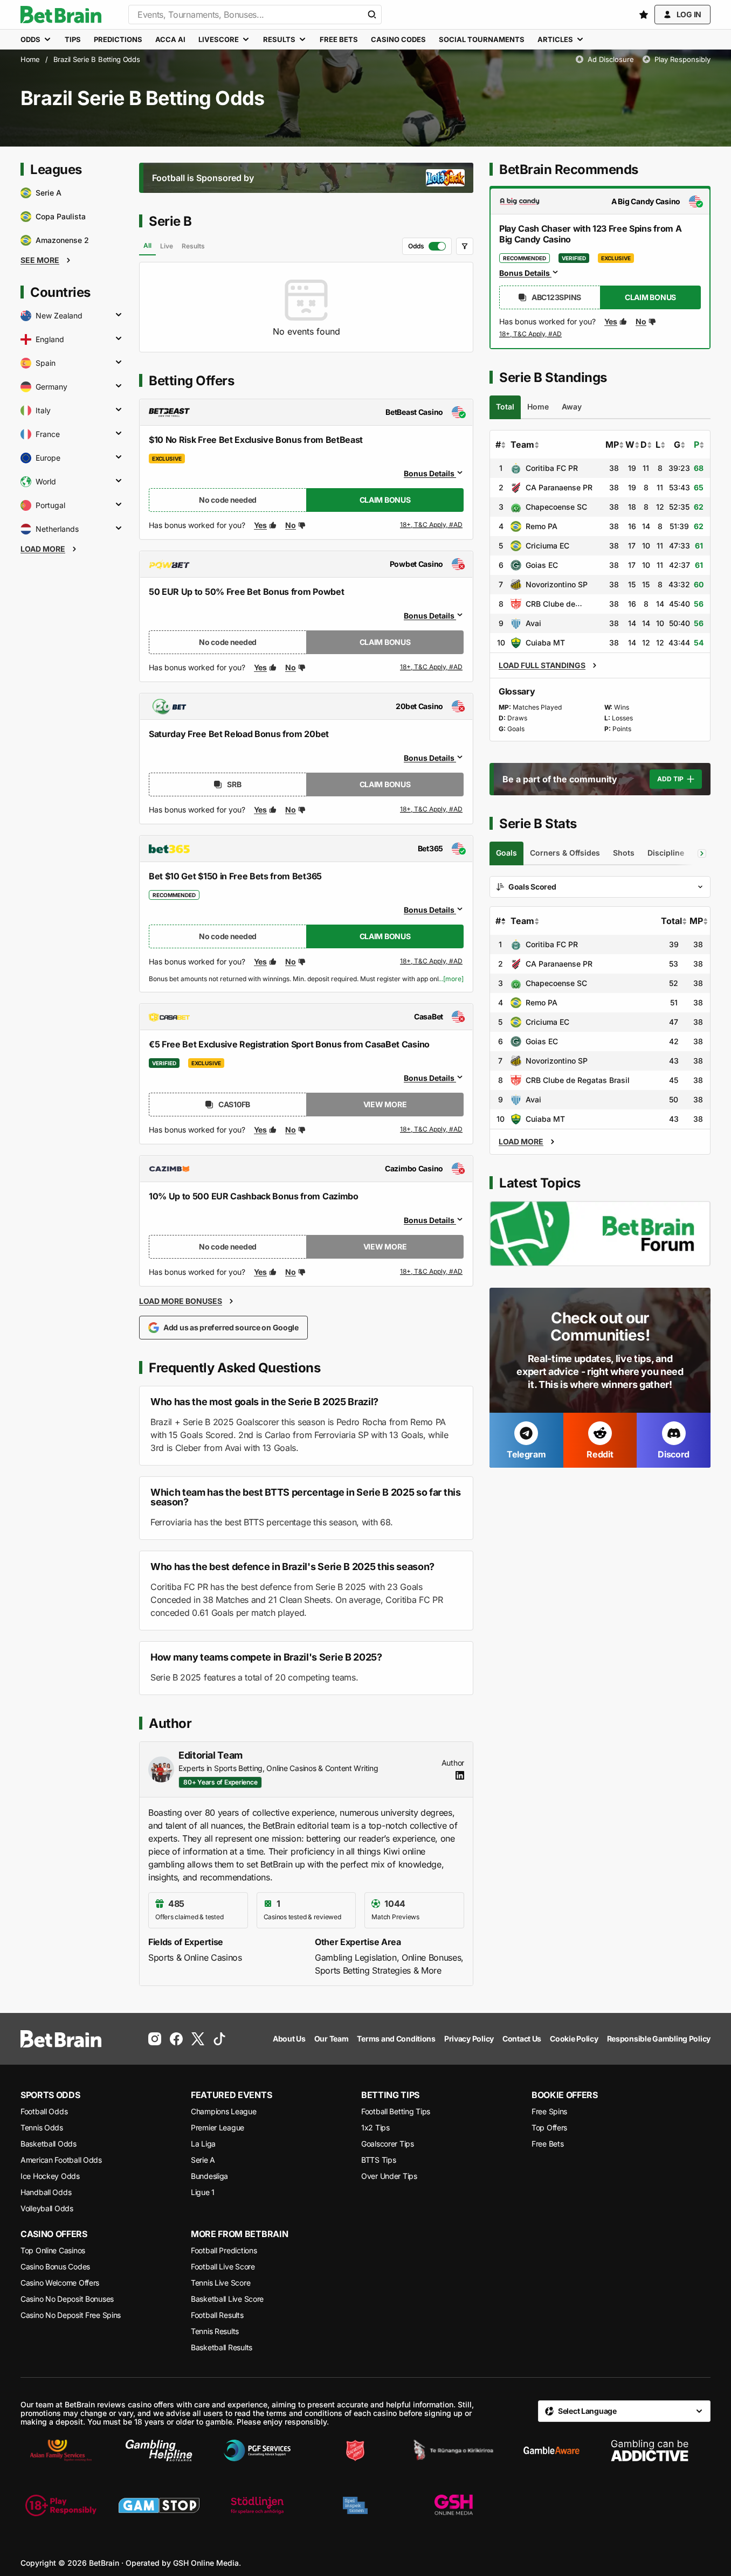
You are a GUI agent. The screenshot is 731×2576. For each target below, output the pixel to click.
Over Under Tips (389, 2176)
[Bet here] (531, 336)
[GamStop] (159, 2505)
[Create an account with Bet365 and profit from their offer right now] (432, 963)
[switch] (427, 246)
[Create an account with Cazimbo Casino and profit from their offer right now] (432, 1272)
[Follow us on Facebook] (176, 2039)
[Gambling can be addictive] (650, 2450)
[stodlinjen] (257, 2505)
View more (385, 1104)
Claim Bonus (385, 500)
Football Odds (44, 2111)
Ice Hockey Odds (50, 2176)
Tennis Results (215, 2331)
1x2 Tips (375, 2127)
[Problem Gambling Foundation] (257, 2450)
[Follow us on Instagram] (155, 2039)
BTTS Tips (378, 2160)
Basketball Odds (49, 2144)
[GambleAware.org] (551, 2450)
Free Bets (547, 2144)
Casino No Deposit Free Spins (71, 2315)
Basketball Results (222, 2347)
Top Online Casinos (53, 2250)
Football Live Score (223, 2266)
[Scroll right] (702, 853)
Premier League (218, 2127)
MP (612, 445)
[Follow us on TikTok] (219, 2039)
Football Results (217, 2315)
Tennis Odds (42, 2127)
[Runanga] (453, 2450)
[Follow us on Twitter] (198, 2039)
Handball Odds (46, 2192)
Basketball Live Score (227, 2299)
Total (671, 921)
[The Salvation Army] (355, 2450)
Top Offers (549, 2127)
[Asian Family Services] (61, 2450)
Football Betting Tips (396, 2111)
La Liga (203, 2144)
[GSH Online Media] (453, 2505)
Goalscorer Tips (388, 2144)
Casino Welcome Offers (60, 2283)
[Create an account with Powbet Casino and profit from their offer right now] (432, 668)
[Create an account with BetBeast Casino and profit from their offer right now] (432, 527)
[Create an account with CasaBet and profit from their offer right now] (432, 1130)
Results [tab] (193, 246)
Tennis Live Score (220, 2283)
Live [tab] (167, 246)
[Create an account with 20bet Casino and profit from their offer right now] (432, 810)
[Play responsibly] (61, 2505)
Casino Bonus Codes (55, 2266)
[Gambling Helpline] (159, 2450)
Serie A (203, 2160)
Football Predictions (224, 2250)
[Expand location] (119, 316)
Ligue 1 (203, 2192)
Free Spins (549, 2111)
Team (522, 445)
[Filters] (465, 246)
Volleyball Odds (47, 2208)
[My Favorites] (644, 15)
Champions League (224, 2111)
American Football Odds (61, 2160)
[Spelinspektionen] (355, 2505)
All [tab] (147, 245)
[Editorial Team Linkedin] (460, 1775)
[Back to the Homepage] (61, 15)
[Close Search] (372, 15)
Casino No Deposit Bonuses (67, 2299)
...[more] (451, 979)
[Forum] (600, 1234)
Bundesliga (209, 2176)
